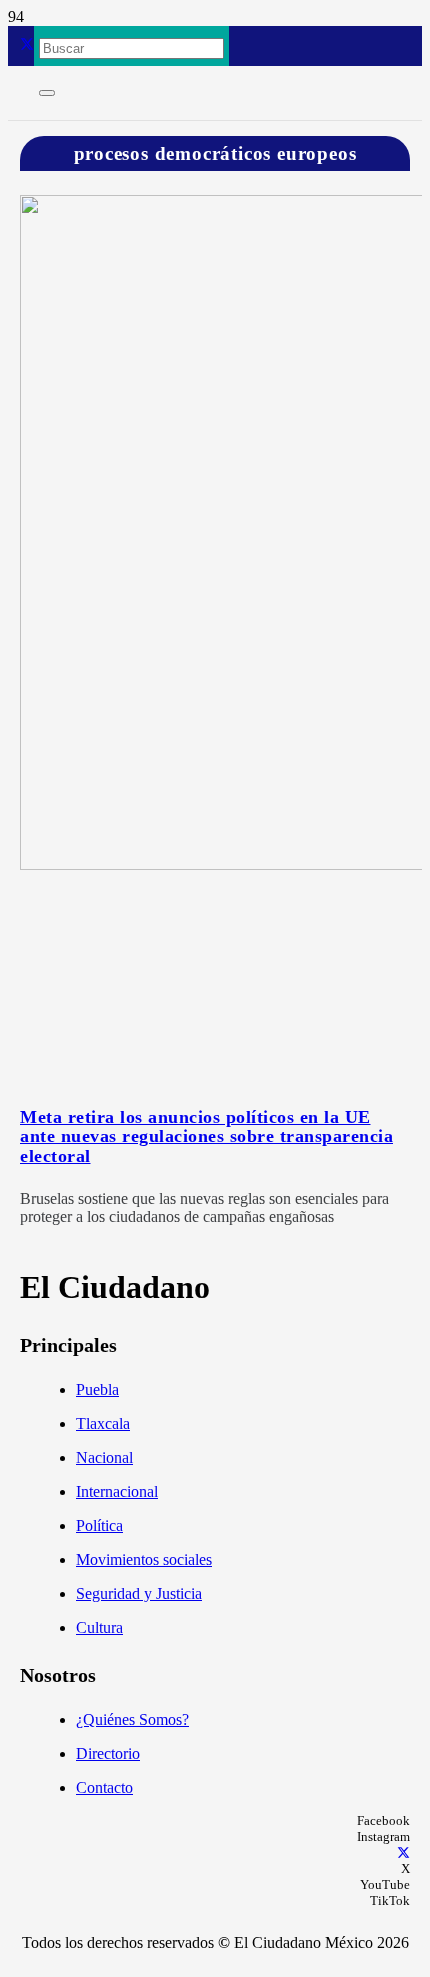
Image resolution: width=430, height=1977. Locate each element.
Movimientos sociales (144, 1559)
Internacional (117, 1491)
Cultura (99, 1627)
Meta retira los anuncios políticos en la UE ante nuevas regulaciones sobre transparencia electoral (206, 1136)
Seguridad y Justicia (139, 1593)
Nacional (104, 1457)
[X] (27, 45)
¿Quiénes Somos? (132, 1719)
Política (99, 1525)
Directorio (108, 1753)
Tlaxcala (103, 1423)
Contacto (104, 1787)
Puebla (97, 1389)
